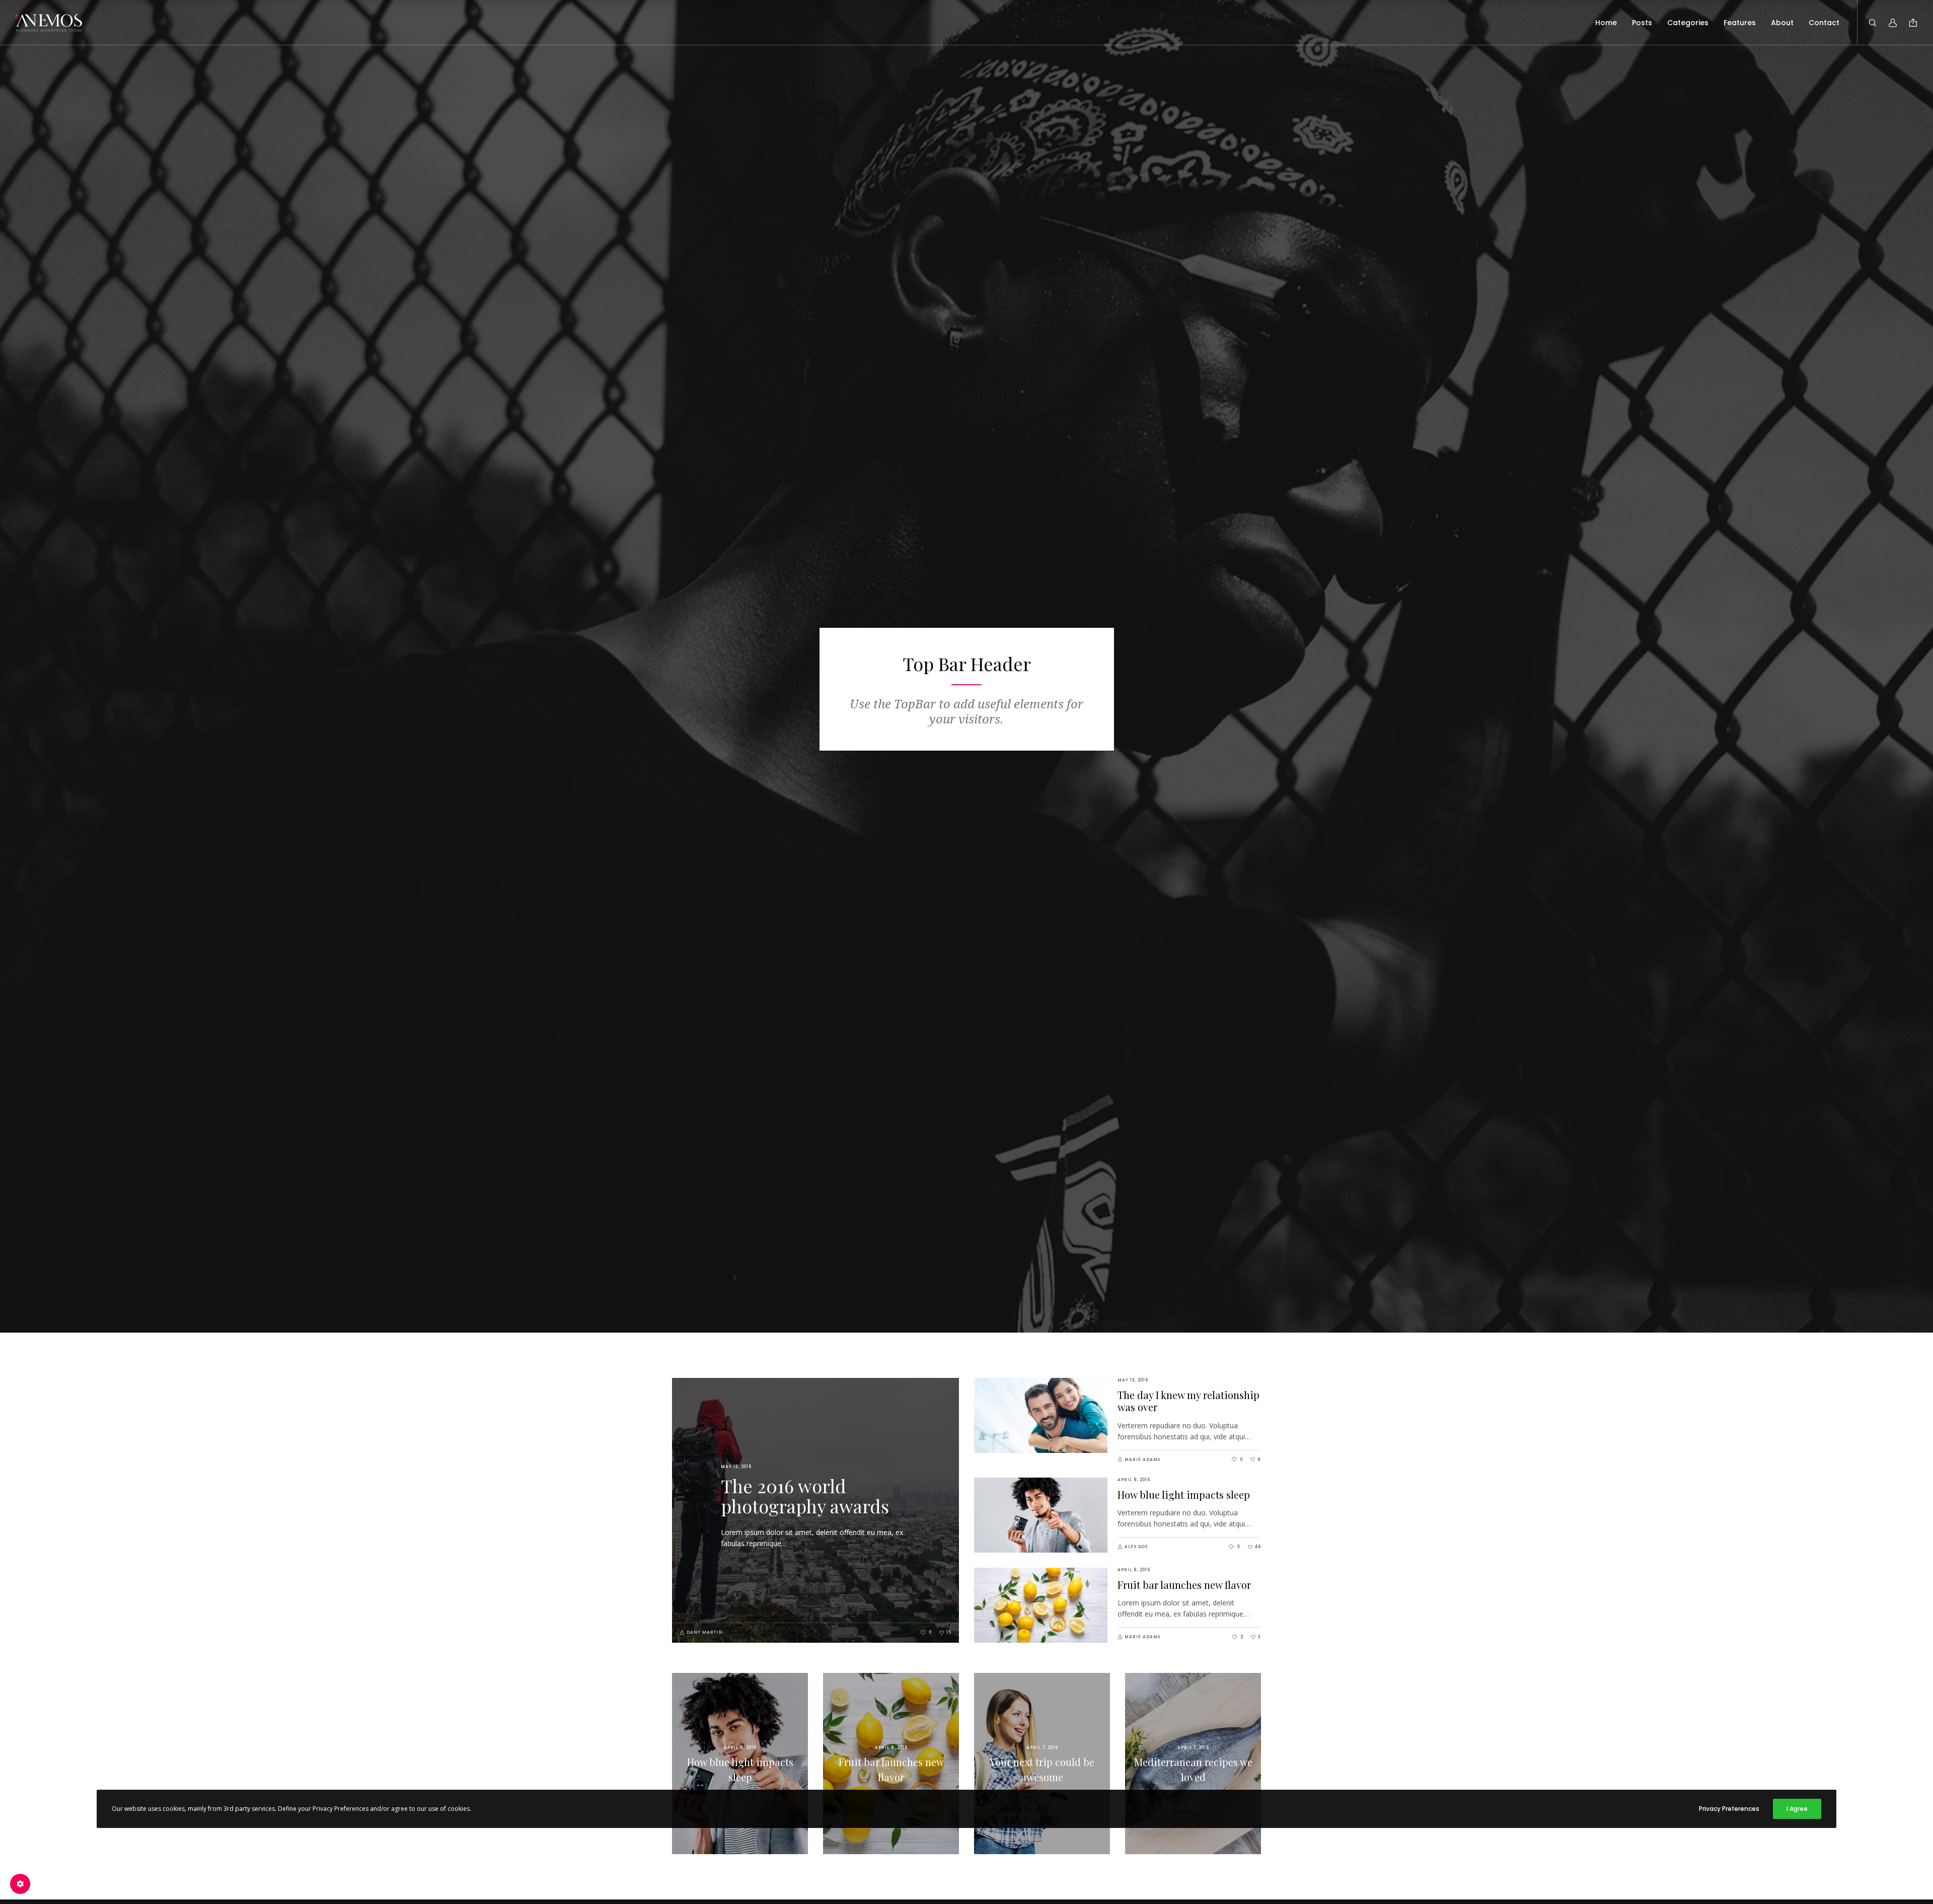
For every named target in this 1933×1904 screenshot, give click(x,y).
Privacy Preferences (1729, 1809)
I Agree (1797, 1809)
